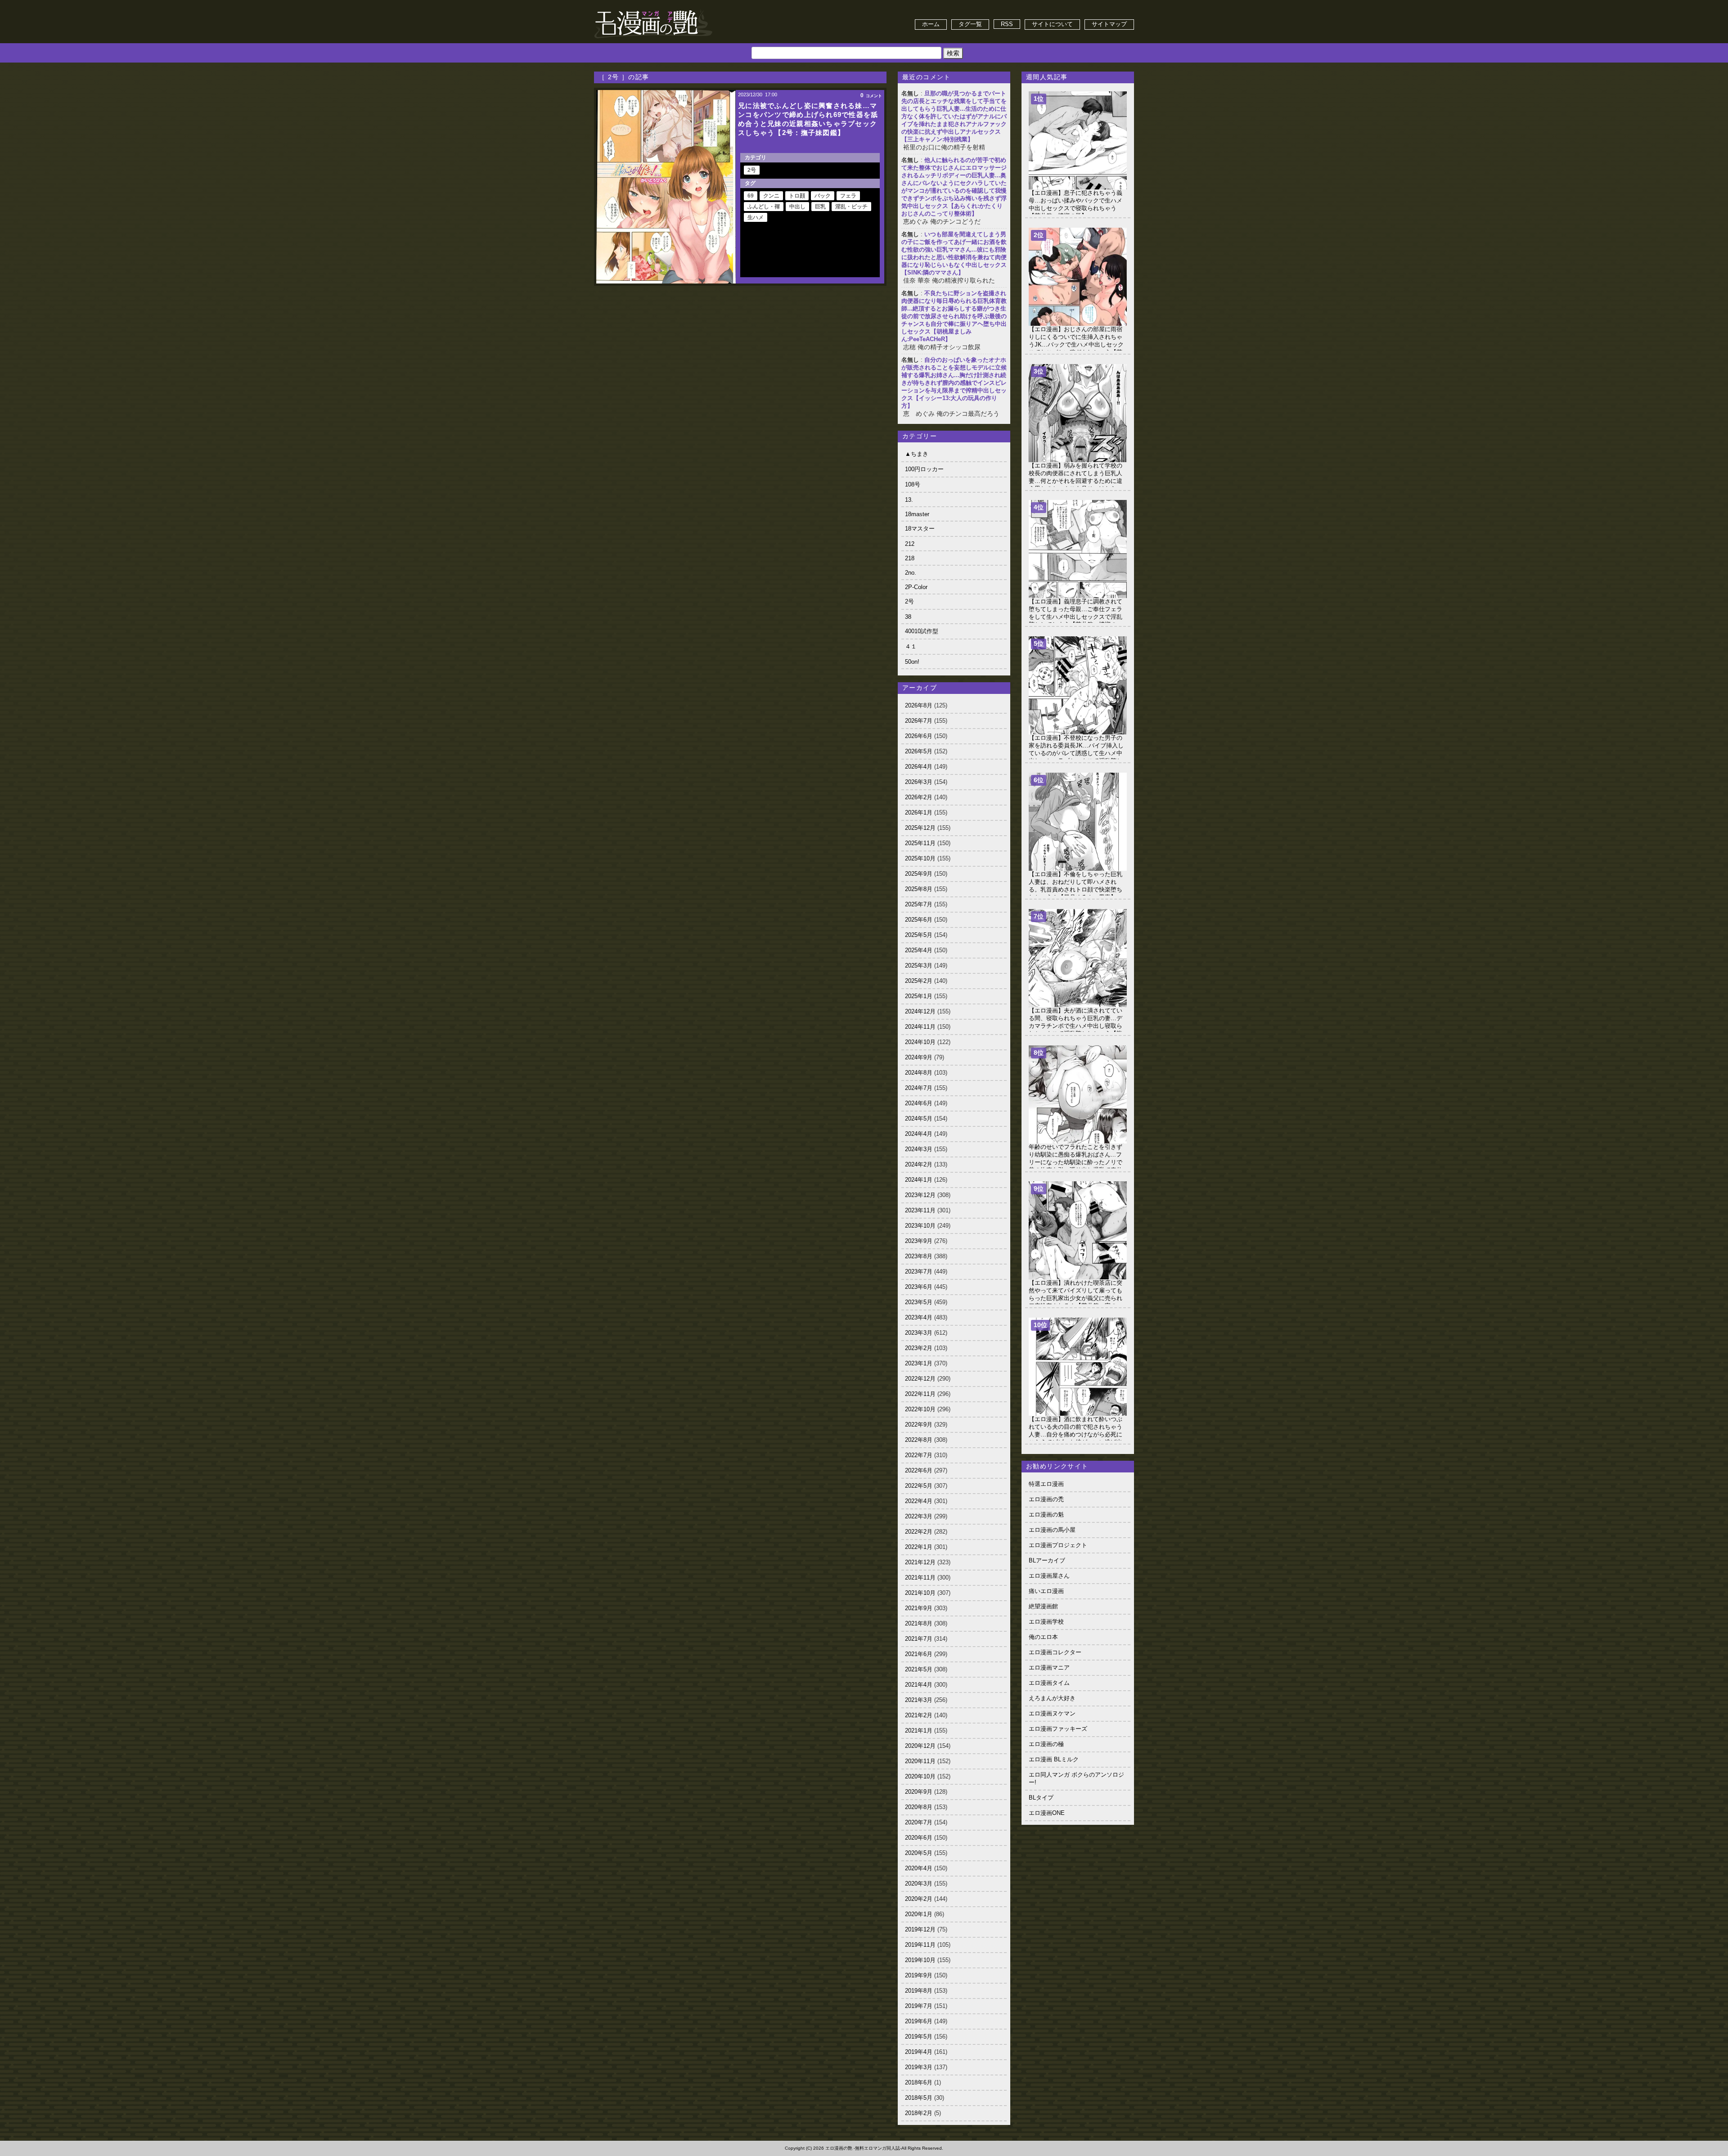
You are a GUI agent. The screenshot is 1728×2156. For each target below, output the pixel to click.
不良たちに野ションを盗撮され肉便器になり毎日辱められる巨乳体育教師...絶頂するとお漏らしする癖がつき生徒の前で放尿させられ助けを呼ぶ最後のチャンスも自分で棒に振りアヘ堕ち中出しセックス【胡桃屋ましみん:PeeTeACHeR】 (954, 316)
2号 (752, 170)
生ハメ (756, 217)
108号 (913, 484)
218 (910, 558)
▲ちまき (917, 454)
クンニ (771, 196)
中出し (797, 207)
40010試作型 (922, 631)
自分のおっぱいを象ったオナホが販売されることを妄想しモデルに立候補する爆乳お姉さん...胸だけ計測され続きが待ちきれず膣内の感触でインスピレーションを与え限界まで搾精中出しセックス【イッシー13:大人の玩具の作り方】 (954, 383)
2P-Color (916, 587)
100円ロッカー (924, 469)
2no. (911, 573)
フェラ (848, 196)
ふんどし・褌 (764, 207)
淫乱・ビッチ (851, 207)
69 (751, 196)
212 (910, 544)
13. (909, 500)
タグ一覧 (970, 24)
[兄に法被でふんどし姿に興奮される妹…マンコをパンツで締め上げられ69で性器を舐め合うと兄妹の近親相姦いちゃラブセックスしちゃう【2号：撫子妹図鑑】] (666, 187)
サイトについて (1052, 24)
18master (917, 514)
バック (823, 196)
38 (908, 617)
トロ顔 (797, 196)
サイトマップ (1109, 24)
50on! (912, 662)
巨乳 (820, 207)
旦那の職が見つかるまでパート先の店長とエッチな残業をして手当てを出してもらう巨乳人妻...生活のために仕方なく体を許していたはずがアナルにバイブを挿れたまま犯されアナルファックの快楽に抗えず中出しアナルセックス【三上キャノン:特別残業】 (954, 116)
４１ (911, 646)
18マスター (920, 529)
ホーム (931, 24)
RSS (1007, 24)
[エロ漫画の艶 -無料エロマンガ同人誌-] (653, 10)
